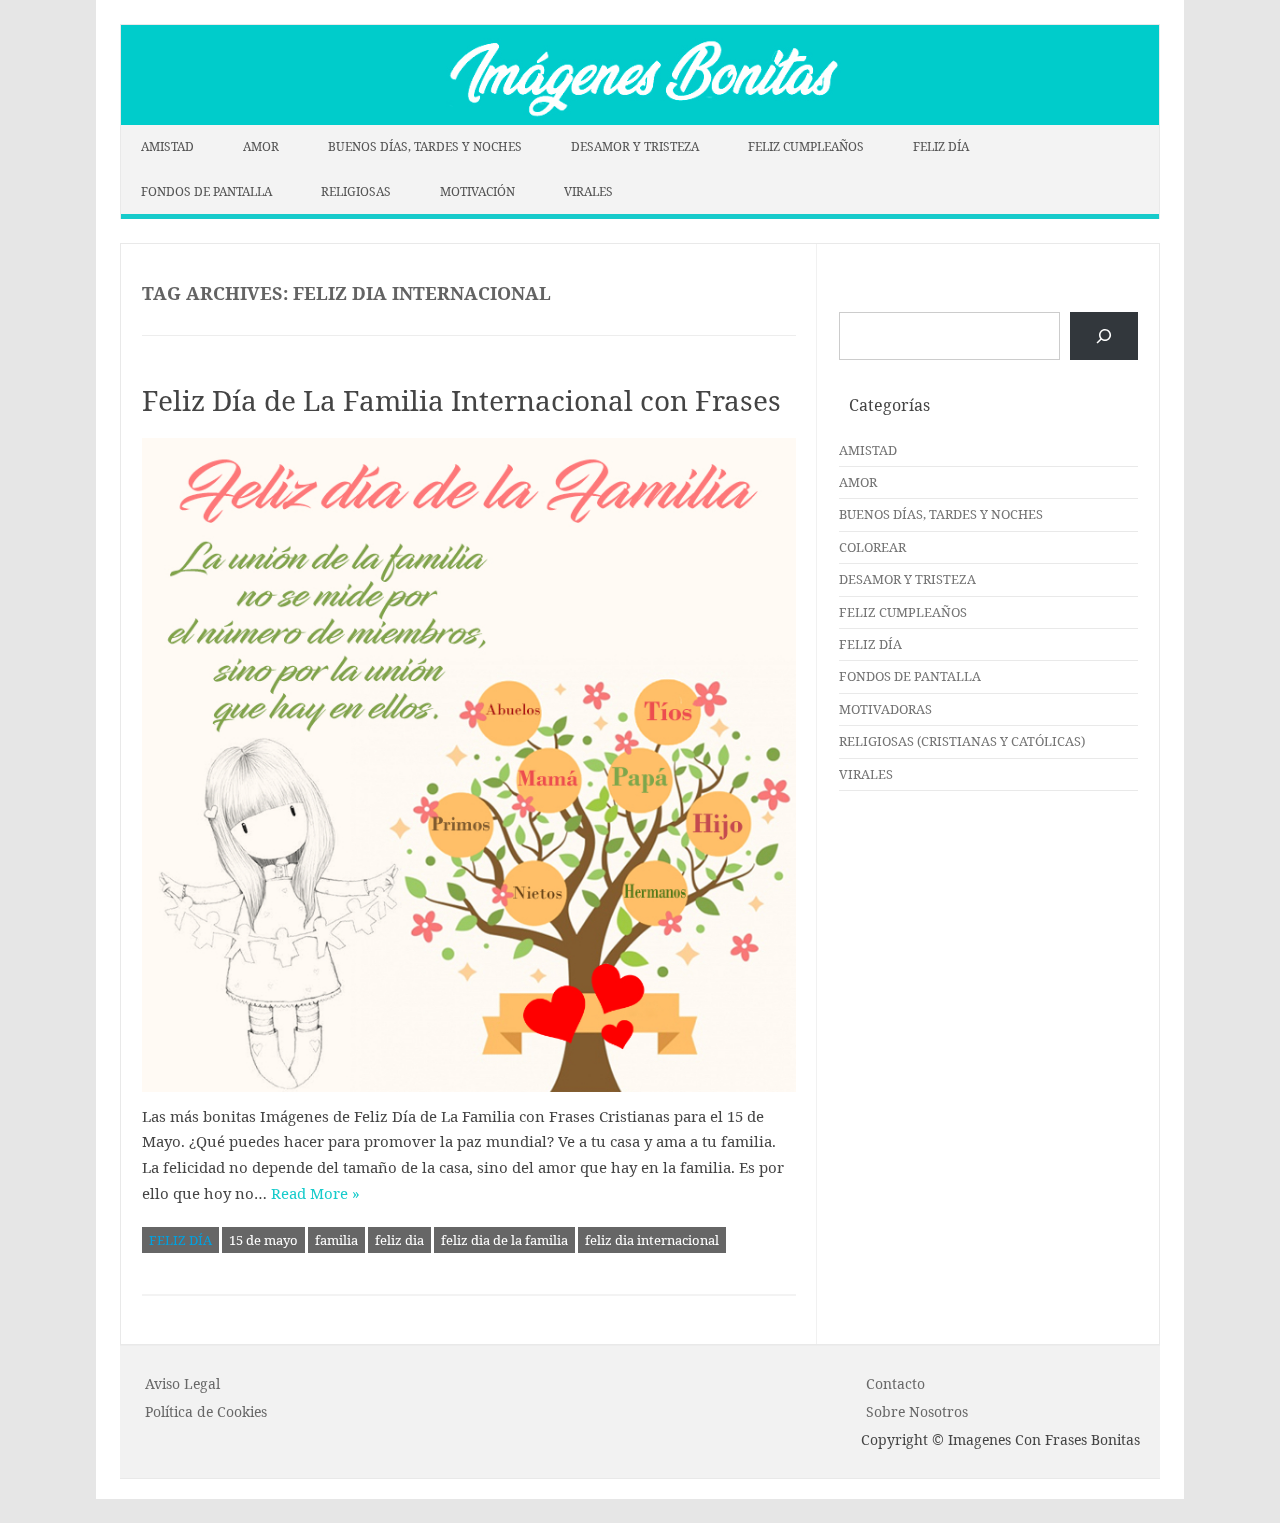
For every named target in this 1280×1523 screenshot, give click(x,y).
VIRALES (588, 191)
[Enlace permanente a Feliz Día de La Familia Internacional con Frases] (469, 765)
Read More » (315, 1193)
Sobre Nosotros (917, 1411)
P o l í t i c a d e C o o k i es (206, 1411)
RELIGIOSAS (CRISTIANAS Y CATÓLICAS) (962, 741)
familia (336, 1240)
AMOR (261, 146)
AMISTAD (167, 146)
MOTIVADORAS (885, 709)
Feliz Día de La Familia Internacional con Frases (461, 400)
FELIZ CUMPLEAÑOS (806, 146)
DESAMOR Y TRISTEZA (635, 146)
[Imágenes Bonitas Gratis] (640, 119)
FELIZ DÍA (941, 146)
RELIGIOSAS (356, 191)
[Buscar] (1104, 336)
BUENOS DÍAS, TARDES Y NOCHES (425, 146)
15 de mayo (263, 1240)
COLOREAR (872, 547)
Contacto (895, 1383)
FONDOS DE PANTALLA (206, 191)
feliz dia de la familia (504, 1240)
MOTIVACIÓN (477, 191)
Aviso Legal (182, 1383)
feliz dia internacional (652, 1240)
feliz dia (399, 1240)
